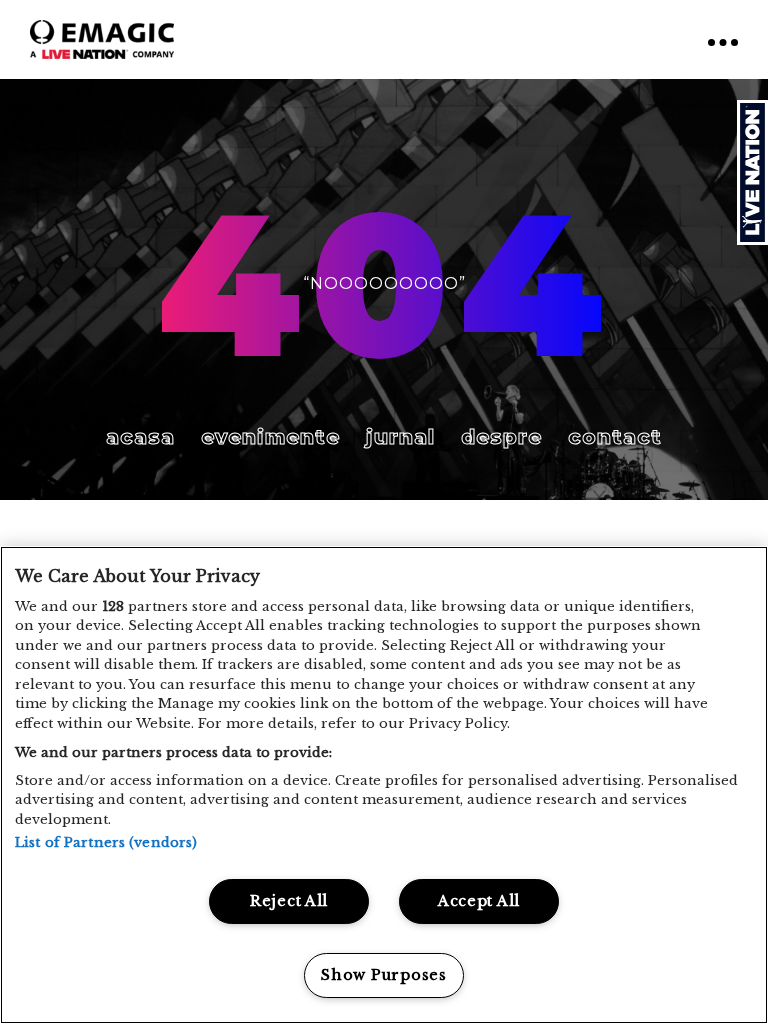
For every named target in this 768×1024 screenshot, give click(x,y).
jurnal (400, 437)
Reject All (289, 901)
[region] (384, 785)
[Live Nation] (752, 172)
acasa (140, 437)
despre (501, 437)
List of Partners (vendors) (106, 842)
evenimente (270, 437)
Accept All (479, 901)
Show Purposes (383, 975)
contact (615, 437)
